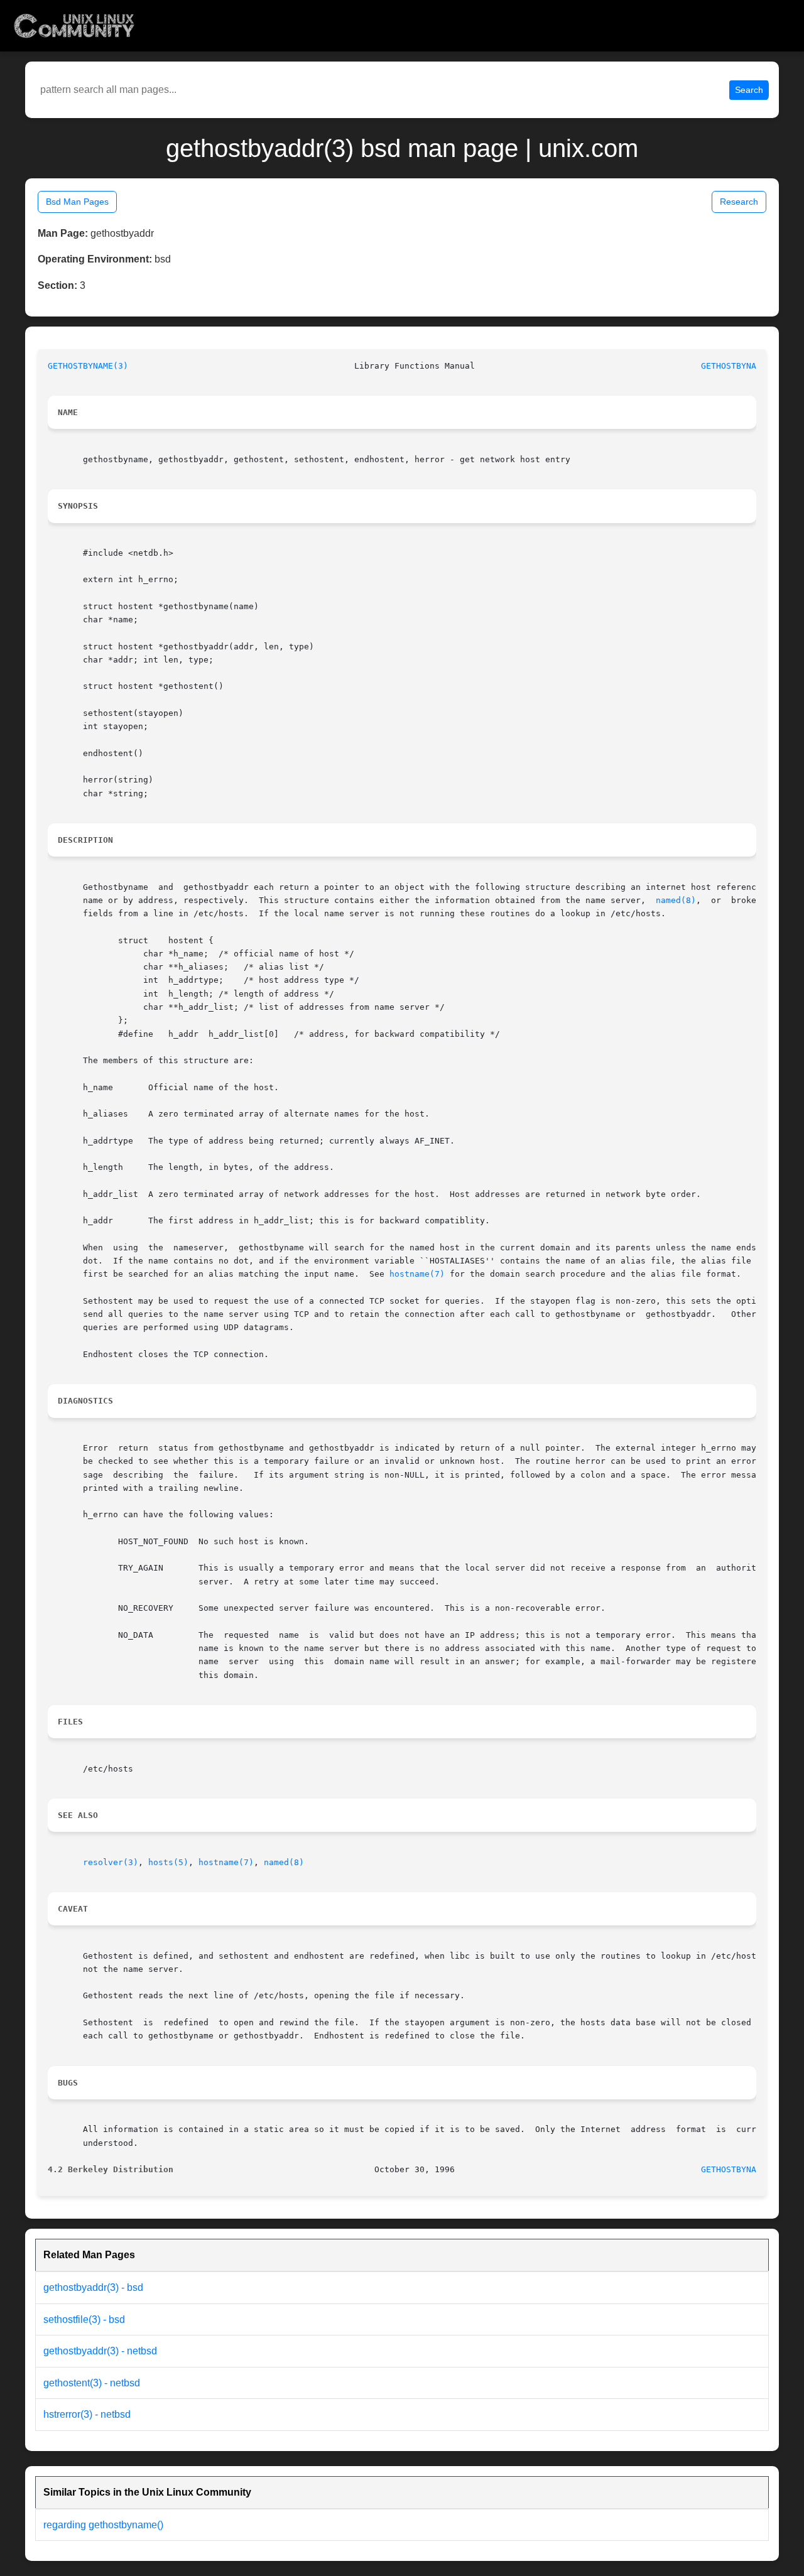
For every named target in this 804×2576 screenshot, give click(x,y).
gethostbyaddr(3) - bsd (93, 2287)
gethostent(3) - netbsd (92, 2383)
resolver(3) (111, 1862)
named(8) (676, 900)
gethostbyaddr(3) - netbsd (100, 2351)
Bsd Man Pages (77, 202)
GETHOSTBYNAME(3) (88, 366)
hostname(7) (417, 1274)
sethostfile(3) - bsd (84, 2319)
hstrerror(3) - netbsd (87, 2414)
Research (739, 202)
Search (749, 90)
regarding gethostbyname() (103, 2525)
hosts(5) (168, 1862)
